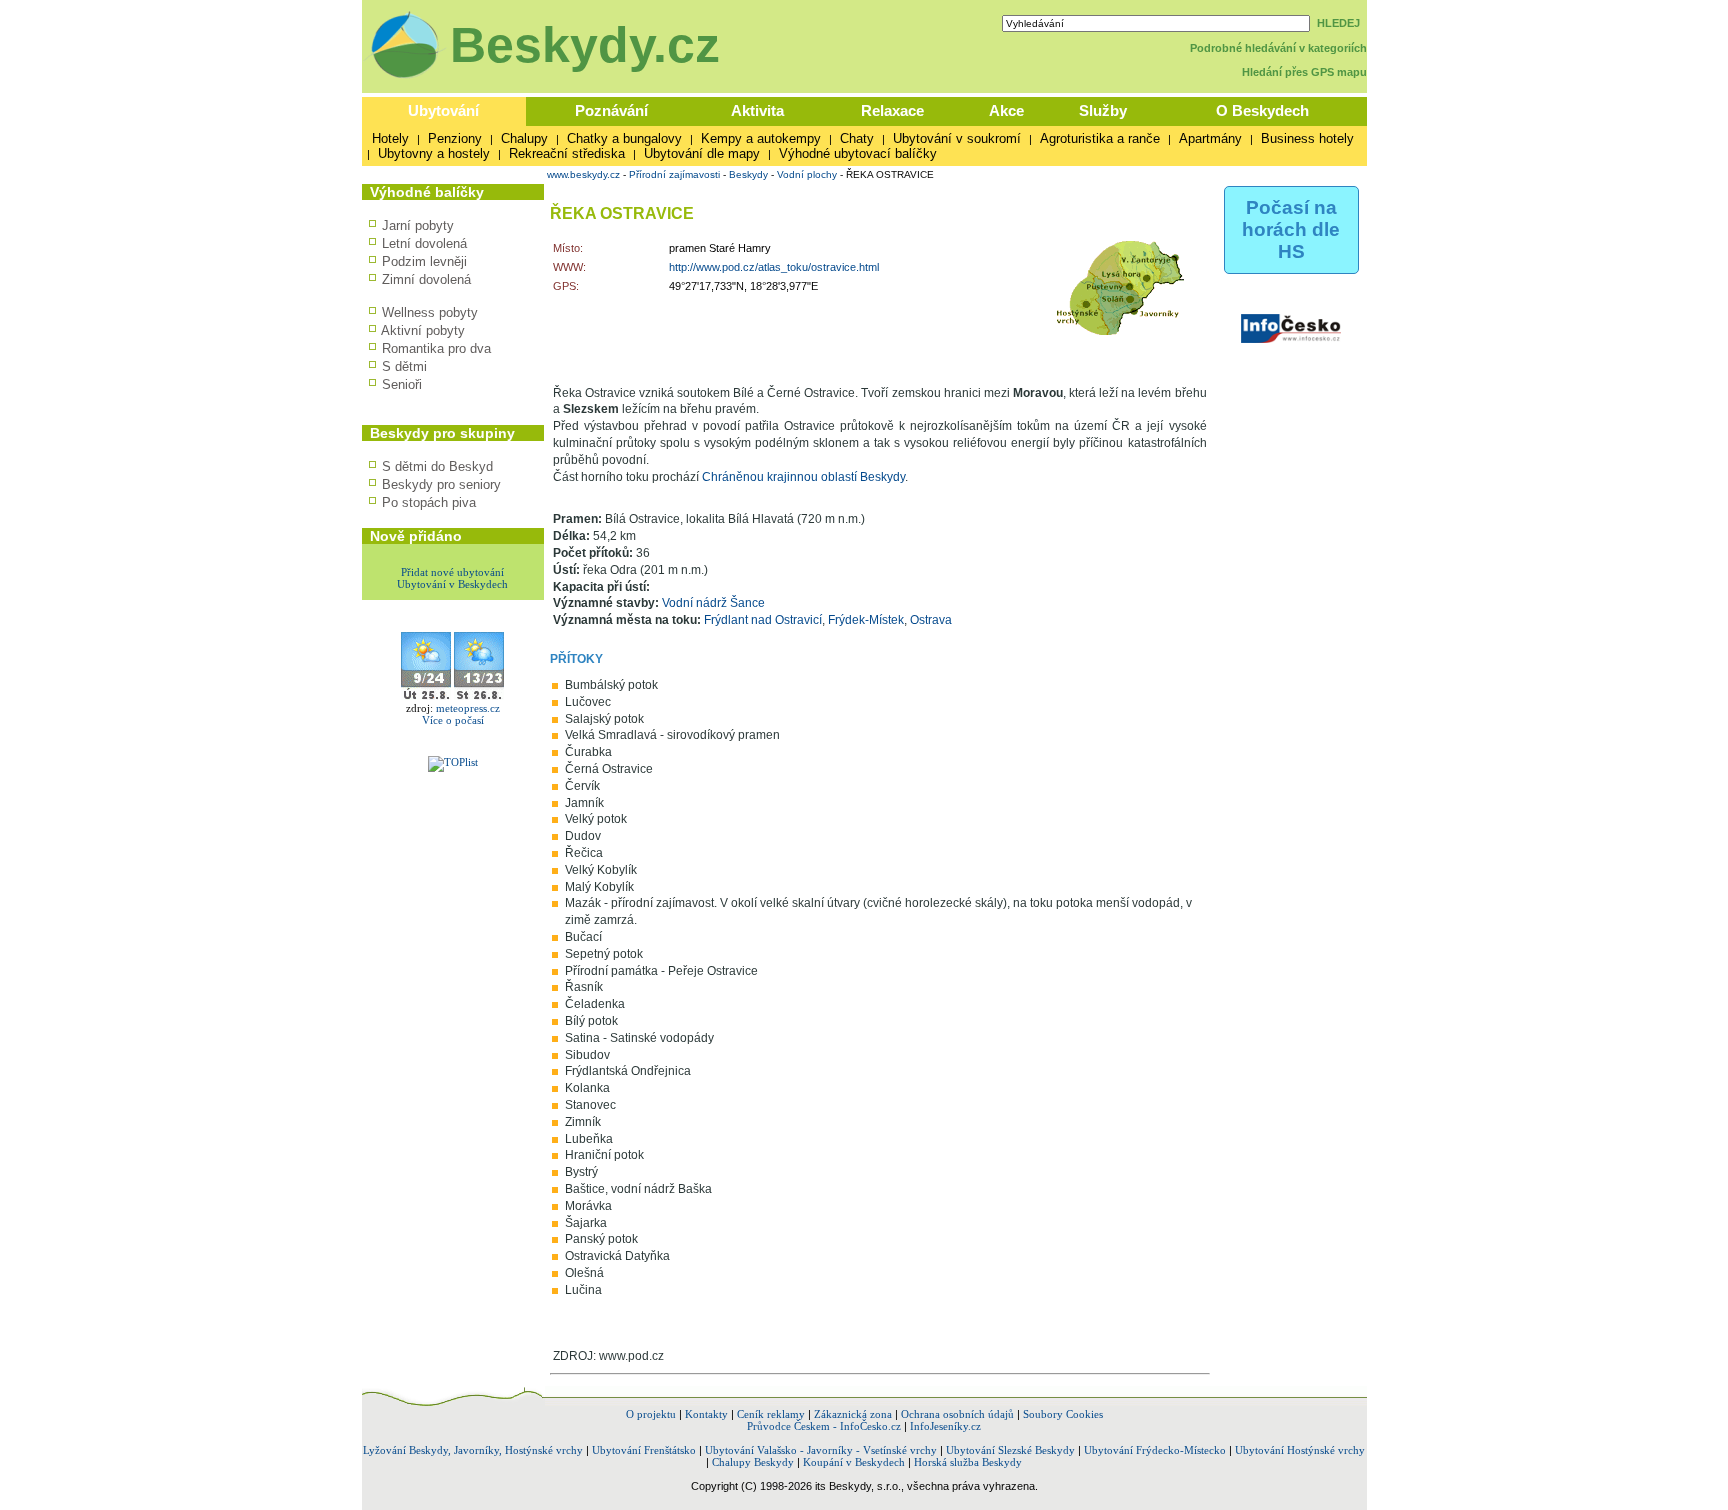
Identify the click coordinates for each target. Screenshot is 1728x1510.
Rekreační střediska (567, 153)
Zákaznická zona (853, 1414)
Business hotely (1307, 138)
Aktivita (757, 110)
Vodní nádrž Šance (713, 603)
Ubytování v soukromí (957, 138)
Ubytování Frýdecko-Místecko (1155, 1450)
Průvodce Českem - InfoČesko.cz (824, 1426)
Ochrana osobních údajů (957, 1414)
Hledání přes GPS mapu (1304, 72)
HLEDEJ (1338, 23)
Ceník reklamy (771, 1414)
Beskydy (748, 174)
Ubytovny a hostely (434, 153)
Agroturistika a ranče (1100, 138)
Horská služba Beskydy (968, 1462)
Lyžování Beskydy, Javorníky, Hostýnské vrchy (473, 1450)
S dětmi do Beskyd (437, 466)
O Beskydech (1262, 110)
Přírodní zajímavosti (674, 174)
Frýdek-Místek (866, 620)
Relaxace (892, 110)
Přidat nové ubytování (452, 572)
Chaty (857, 138)
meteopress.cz (468, 708)
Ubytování (443, 110)
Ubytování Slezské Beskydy (1010, 1450)
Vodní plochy (807, 174)
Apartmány (1210, 138)
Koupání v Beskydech (854, 1462)
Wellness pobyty (430, 312)
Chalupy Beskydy (753, 1462)
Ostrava (931, 620)
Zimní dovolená (426, 279)
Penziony (455, 138)
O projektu (651, 1414)
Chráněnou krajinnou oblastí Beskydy (803, 477)
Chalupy (524, 138)
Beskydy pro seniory (441, 484)
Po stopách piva (429, 502)
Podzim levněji (424, 261)
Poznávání (611, 110)
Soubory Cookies (1063, 1414)
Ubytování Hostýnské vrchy (1300, 1450)
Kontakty (706, 1414)
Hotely (390, 138)
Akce (1006, 110)
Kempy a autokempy (761, 138)
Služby (1103, 110)
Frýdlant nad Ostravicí (763, 620)
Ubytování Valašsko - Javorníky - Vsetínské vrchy (821, 1450)
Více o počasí (453, 720)
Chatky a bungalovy (624, 138)
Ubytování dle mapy (702, 153)
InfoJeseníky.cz (945, 1426)
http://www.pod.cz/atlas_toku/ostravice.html (774, 267)
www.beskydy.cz (583, 174)
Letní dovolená (424, 243)
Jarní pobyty (418, 225)
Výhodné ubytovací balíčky (858, 153)
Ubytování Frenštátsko (644, 1450)
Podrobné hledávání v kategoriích (1278, 48)
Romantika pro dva (436, 348)
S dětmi (404, 366)
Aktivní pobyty (423, 330)
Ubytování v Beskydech (452, 584)
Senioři (402, 384)
